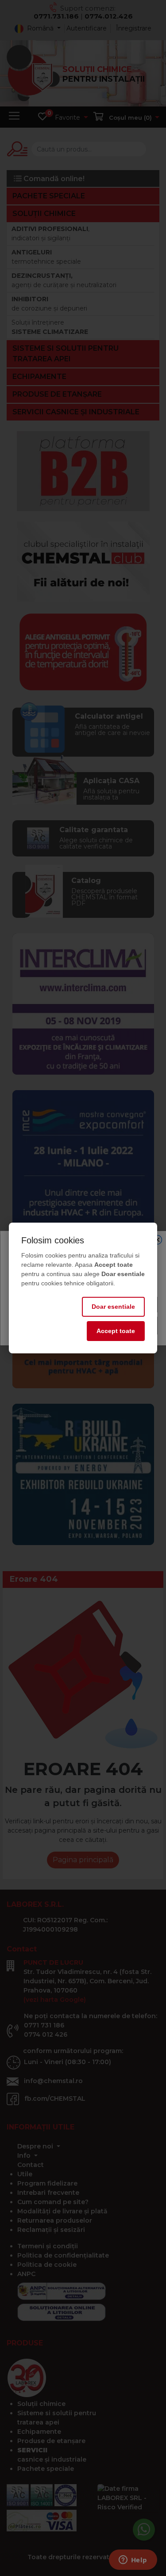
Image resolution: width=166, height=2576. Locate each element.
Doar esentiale (113, 1307)
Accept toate (116, 1331)
